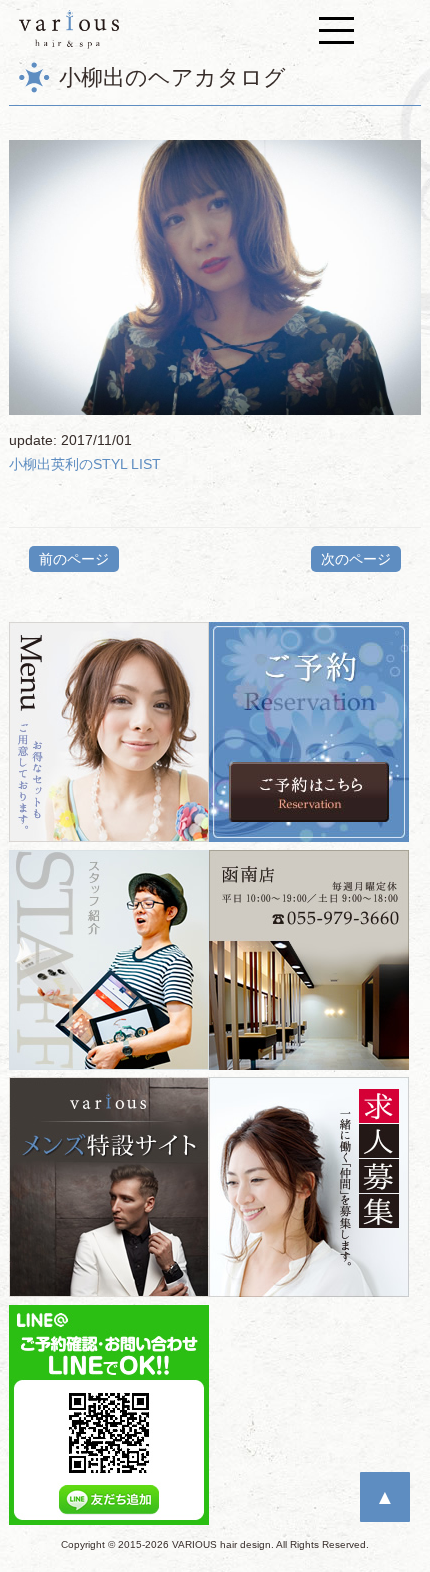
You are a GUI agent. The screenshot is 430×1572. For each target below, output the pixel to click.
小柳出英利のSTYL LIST (85, 464)
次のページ (356, 559)
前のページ (74, 559)
